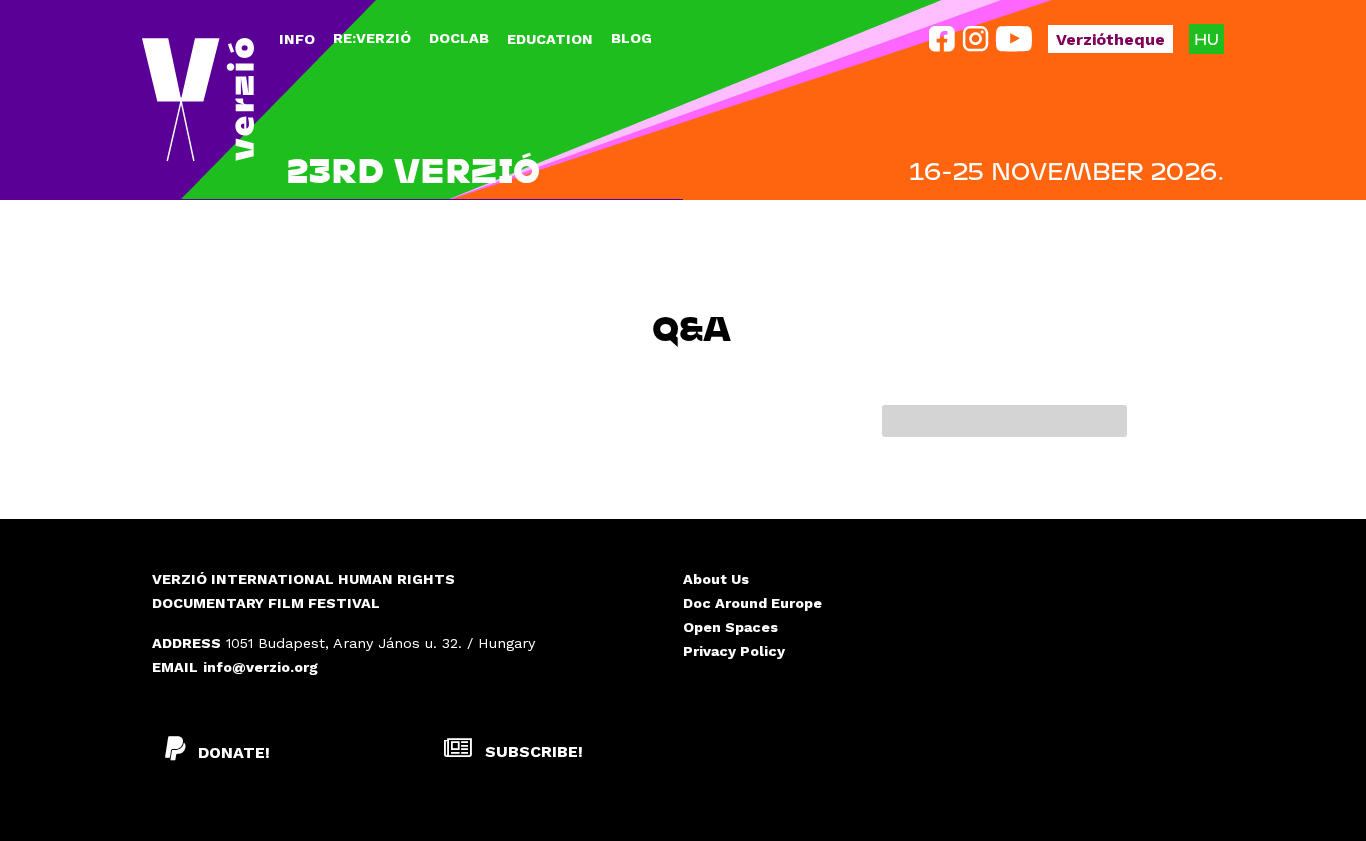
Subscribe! (531, 751)
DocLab (459, 38)
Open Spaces (730, 627)
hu (1206, 38)
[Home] (198, 100)
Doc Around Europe (752, 603)
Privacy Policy (734, 651)
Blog (631, 38)
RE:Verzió (372, 38)
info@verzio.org (260, 667)
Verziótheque (1110, 39)
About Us (716, 579)
